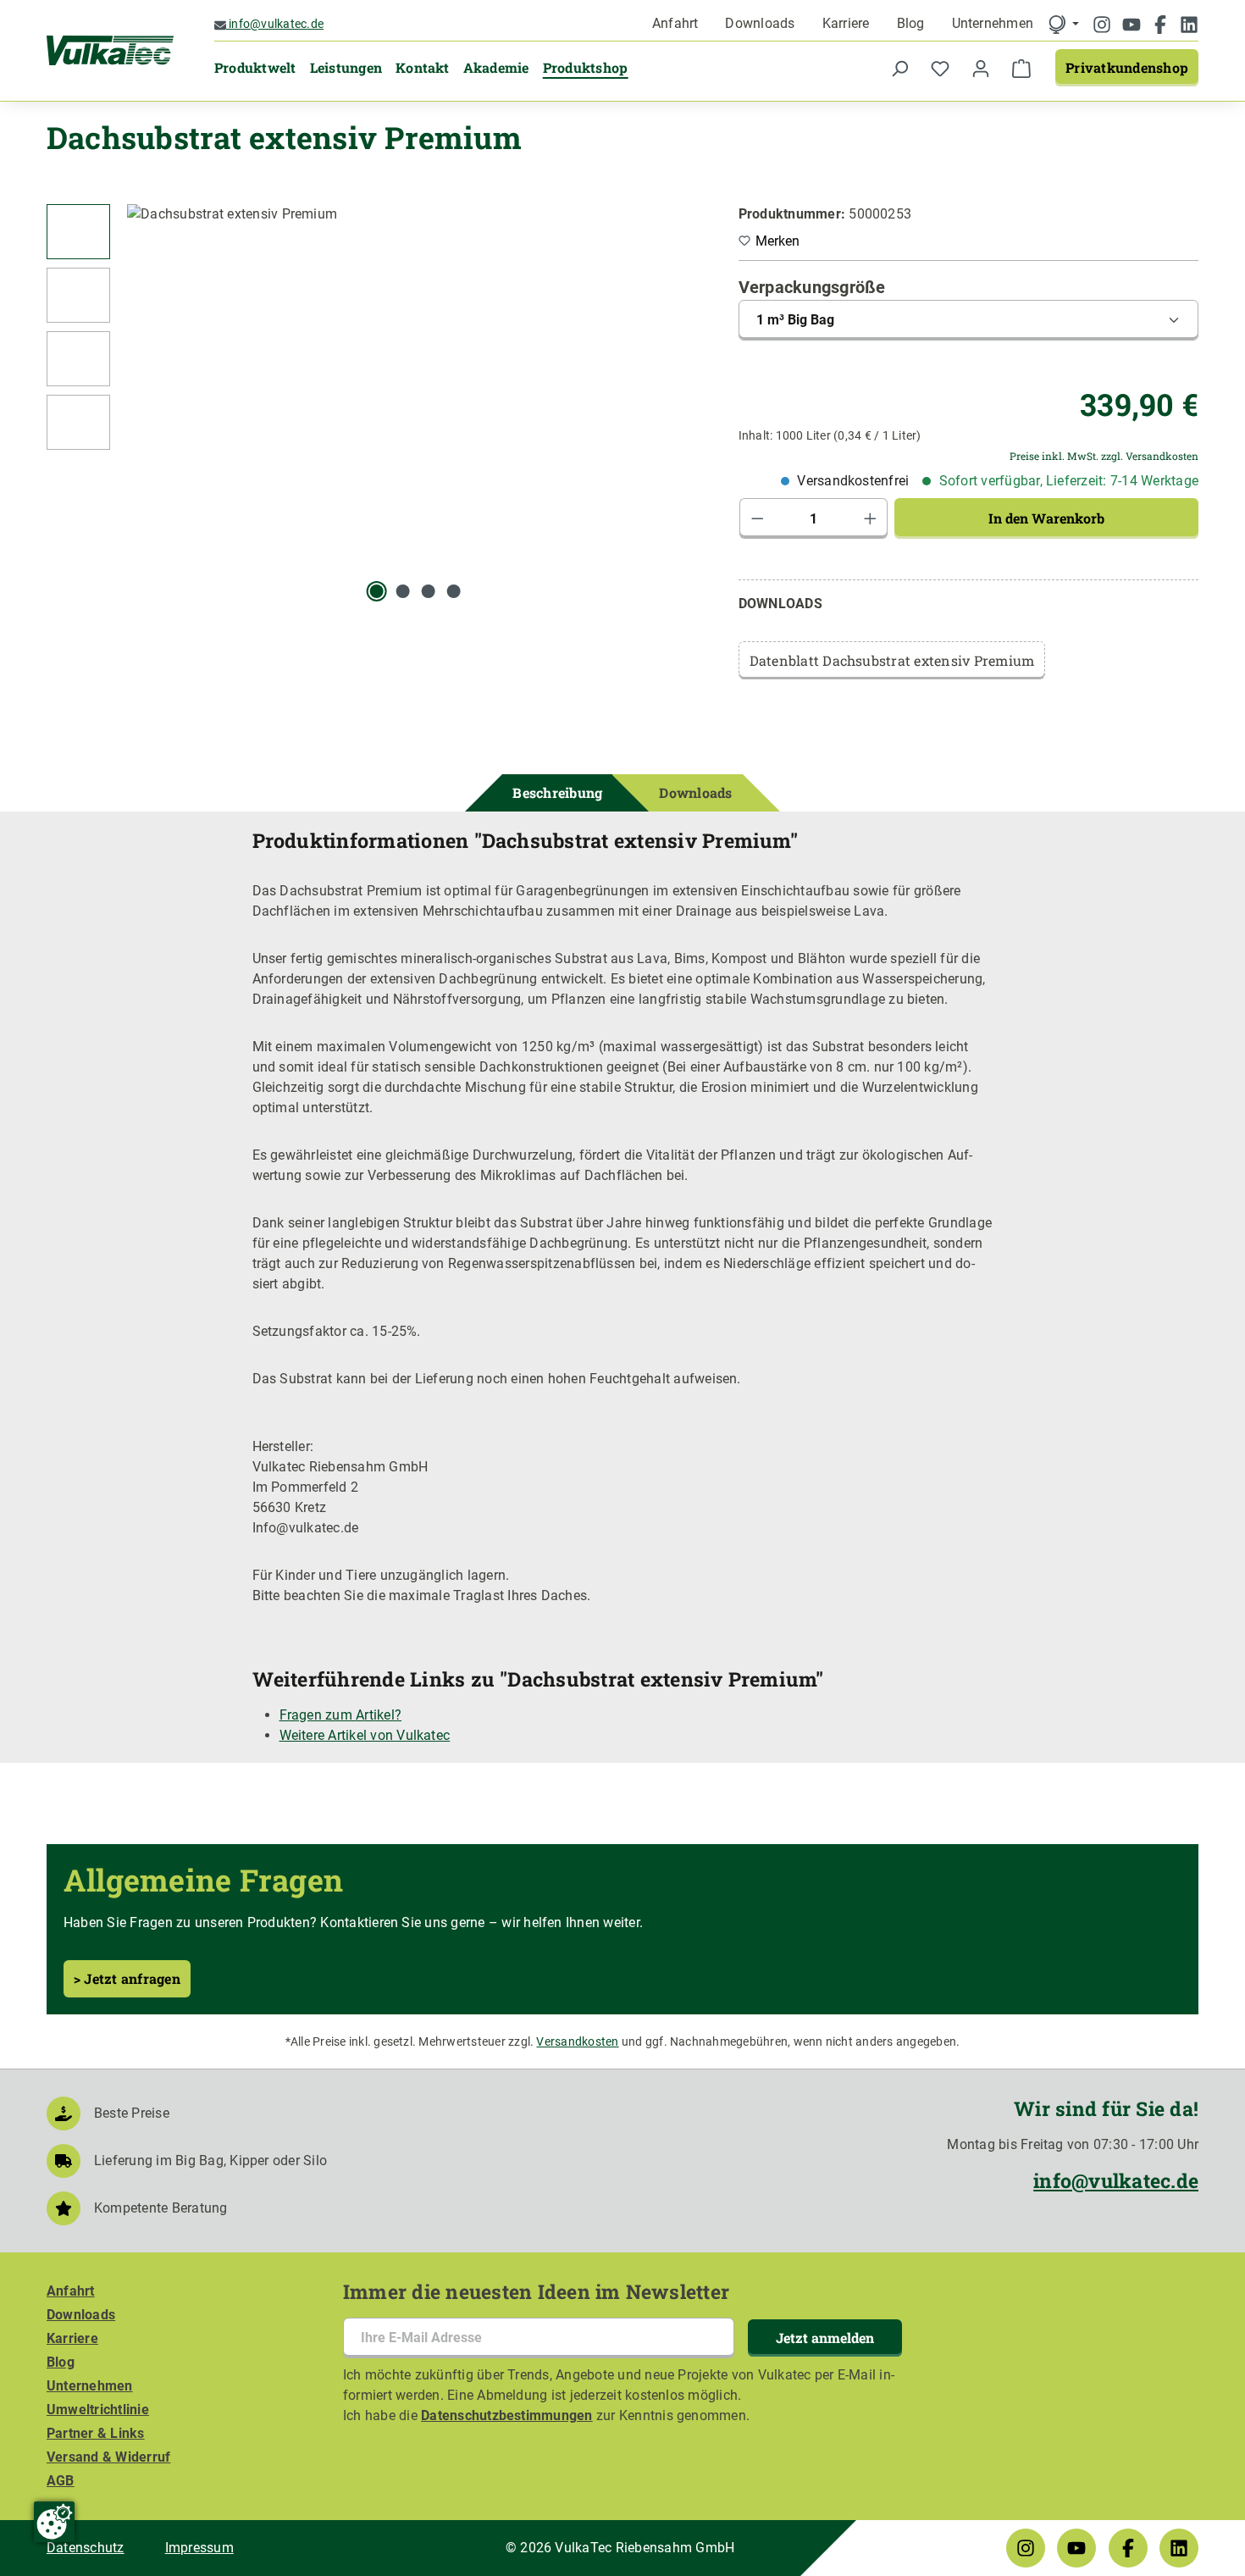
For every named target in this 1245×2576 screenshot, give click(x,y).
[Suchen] (899, 68)
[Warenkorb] (1021, 68)
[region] (376, 403)
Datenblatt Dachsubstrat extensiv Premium (892, 660)
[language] (1063, 24)
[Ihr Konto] (981, 68)
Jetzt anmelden (825, 2338)
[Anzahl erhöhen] (871, 518)
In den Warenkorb (1046, 518)
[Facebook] (1162, 26)
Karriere (846, 23)
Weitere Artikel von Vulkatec (365, 1735)
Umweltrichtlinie (98, 2410)
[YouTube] (1133, 26)
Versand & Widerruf (108, 2457)
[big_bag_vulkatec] (415, 386)
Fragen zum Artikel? (341, 1715)
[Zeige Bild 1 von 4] (377, 591)
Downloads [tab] (695, 792)
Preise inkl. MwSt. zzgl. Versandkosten (1104, 456)
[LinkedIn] (1189, 26)
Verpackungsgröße (812, 287)
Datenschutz (86, 2548)
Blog (911, 23)
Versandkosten (577, 2041)
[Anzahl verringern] (757, 518)
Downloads (760, 23)
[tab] (557, 793)
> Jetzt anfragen (127, 1978)
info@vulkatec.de (275, 24)
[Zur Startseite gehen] (110, 51)
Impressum (199, 2548)
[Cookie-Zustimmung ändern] (54, 2522)
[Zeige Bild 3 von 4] (429, 591)
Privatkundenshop (1127, 67)
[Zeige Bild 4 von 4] (454, 591)
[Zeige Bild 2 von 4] (402, 591)
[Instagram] (1104, 26)
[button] (78, 236)
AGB (61, 2481)
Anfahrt (675, 23)
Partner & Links (96, 2433)
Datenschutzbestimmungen (507, 2415)
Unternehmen (993, 23)
